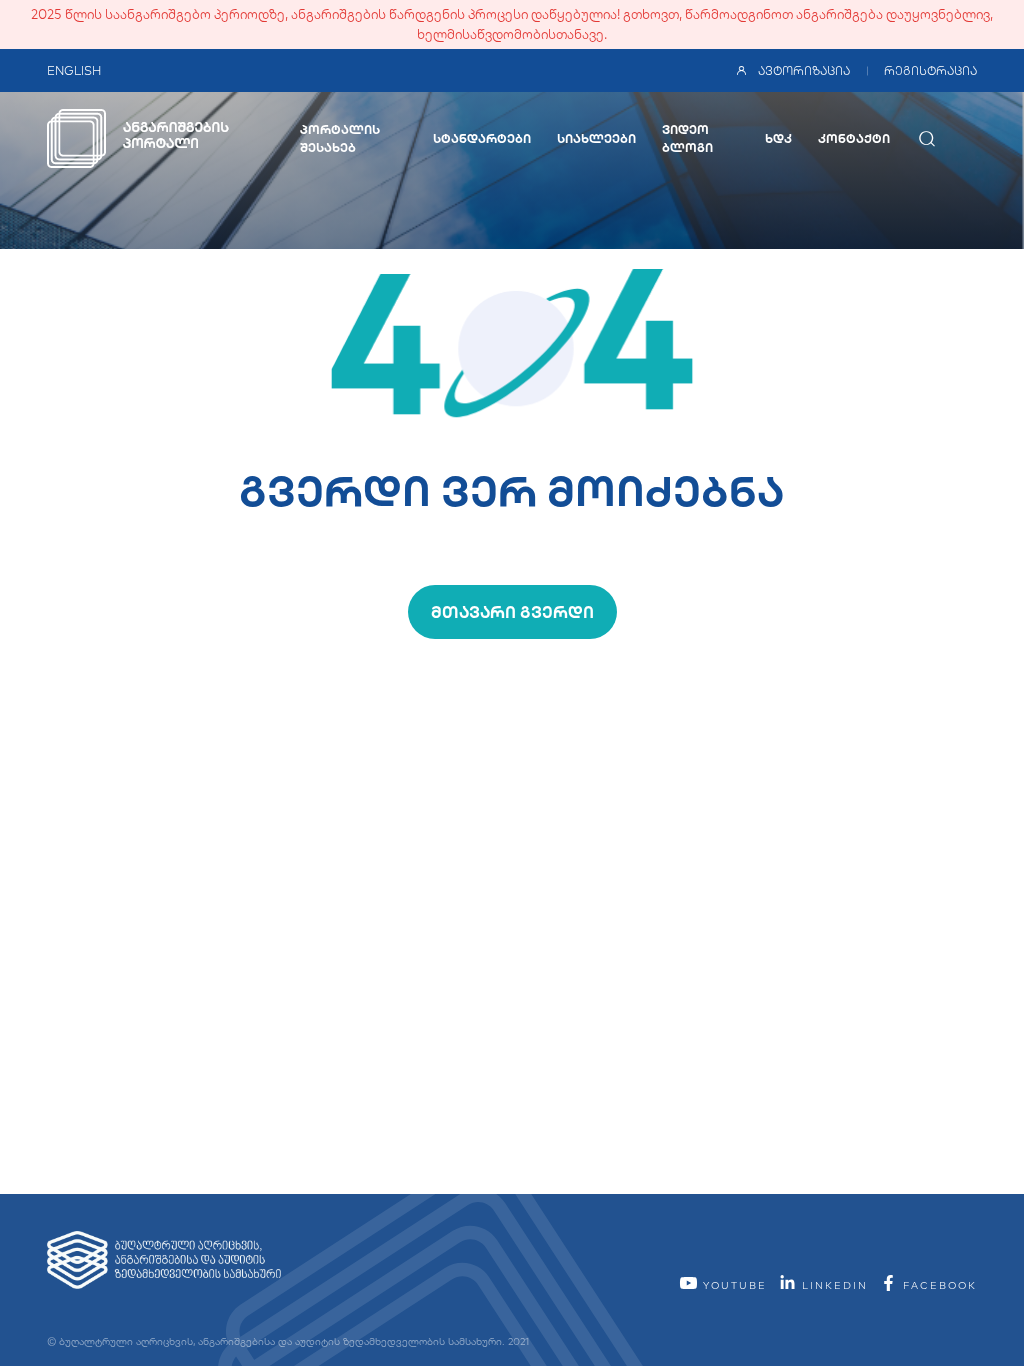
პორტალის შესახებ (340, 138)
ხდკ (778, 138)
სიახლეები (596, 138)
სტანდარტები (482, 138)
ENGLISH (74, 70)
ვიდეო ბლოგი (687, 138)
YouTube (732, 1285)
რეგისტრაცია (930, 70)
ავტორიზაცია (804, 70)
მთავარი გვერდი (512, 612)
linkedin (832, 1285)
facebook (937, 1285)
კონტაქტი (854, 138)
